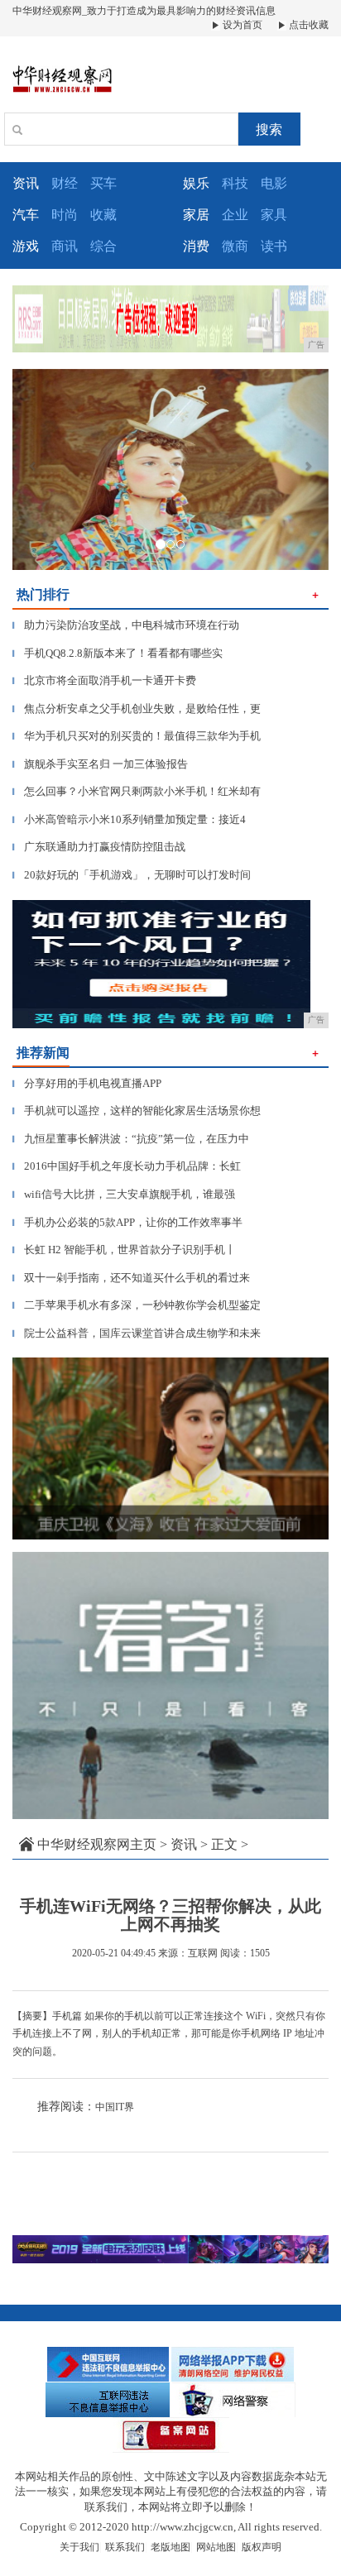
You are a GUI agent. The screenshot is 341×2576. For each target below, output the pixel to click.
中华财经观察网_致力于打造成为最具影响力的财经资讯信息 (144, 11)
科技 (235, 183)
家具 (274, 215)
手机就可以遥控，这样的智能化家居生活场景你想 (137, 1111)
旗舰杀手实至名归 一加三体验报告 (100, 764)
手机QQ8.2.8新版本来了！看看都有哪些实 (118, 653)
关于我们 (79, 2547)
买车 (103, 183)
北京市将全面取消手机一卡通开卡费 (104, 680)
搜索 (269, 129)
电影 (274, 183)
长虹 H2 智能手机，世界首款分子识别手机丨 (124, 1250)
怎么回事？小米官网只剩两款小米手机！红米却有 (137, 791)
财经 (65, 183)
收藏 (103, 215)
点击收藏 (307, 25)
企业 (235, 215)
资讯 (184, 1844)
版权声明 (262, 2547)
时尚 (65, 215)
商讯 (65, 246)
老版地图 (170, 2547)
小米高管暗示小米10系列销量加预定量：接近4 (129, 819)
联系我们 (125, 2547)
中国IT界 (115, 2107)
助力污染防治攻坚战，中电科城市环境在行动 (126, 625)
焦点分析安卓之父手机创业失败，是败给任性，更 (137, 709)
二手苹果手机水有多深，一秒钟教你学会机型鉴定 (137, 1305)
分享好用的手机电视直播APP (87, 1083)
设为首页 (241, 25)
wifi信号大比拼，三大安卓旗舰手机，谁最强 (124, 1194)
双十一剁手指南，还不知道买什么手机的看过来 (131, 1278)
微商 (235, 246)
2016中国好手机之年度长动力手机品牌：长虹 (127, 1166)
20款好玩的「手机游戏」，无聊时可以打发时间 (132, 875)
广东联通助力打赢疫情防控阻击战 (99, 847)
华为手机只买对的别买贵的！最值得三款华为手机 (137, 736)
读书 (274, 246)
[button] (36, 469)
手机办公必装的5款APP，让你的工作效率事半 (127, 1222)
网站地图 (216, 2547)
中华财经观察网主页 (97, 1844)
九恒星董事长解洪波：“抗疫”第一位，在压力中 (131, 1139)
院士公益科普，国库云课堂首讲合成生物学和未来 (137, 1333)
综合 (103, 246)
